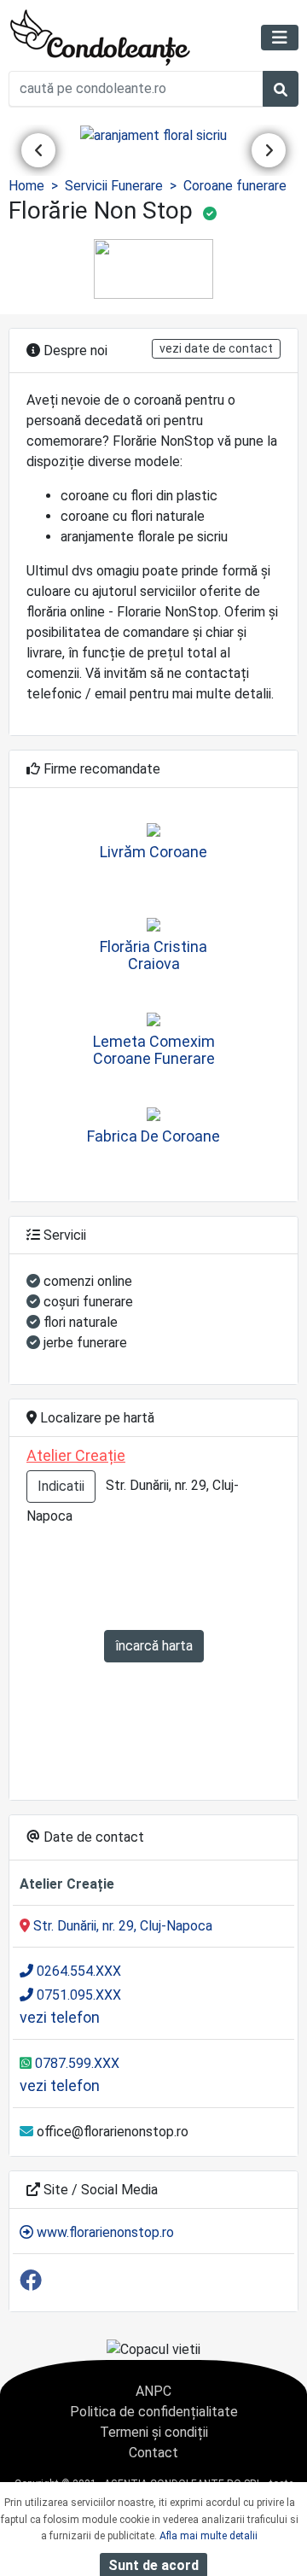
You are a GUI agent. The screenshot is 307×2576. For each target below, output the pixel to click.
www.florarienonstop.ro (104, 2232)
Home (26, 186)
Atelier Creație (76, 1455)
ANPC (153, 2391)
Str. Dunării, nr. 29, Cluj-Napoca (121, 1926)
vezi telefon (60, 2017)
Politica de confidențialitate (154, 2412)
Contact (153, 2453)
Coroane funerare (235, 186)
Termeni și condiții (154, 2432)
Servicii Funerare (114, 186)
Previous (38, 150)
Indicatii (61, 1486)
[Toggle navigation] (280, 38)
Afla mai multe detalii (209, 2536)
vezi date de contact (216, 348)
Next (269, 150)
